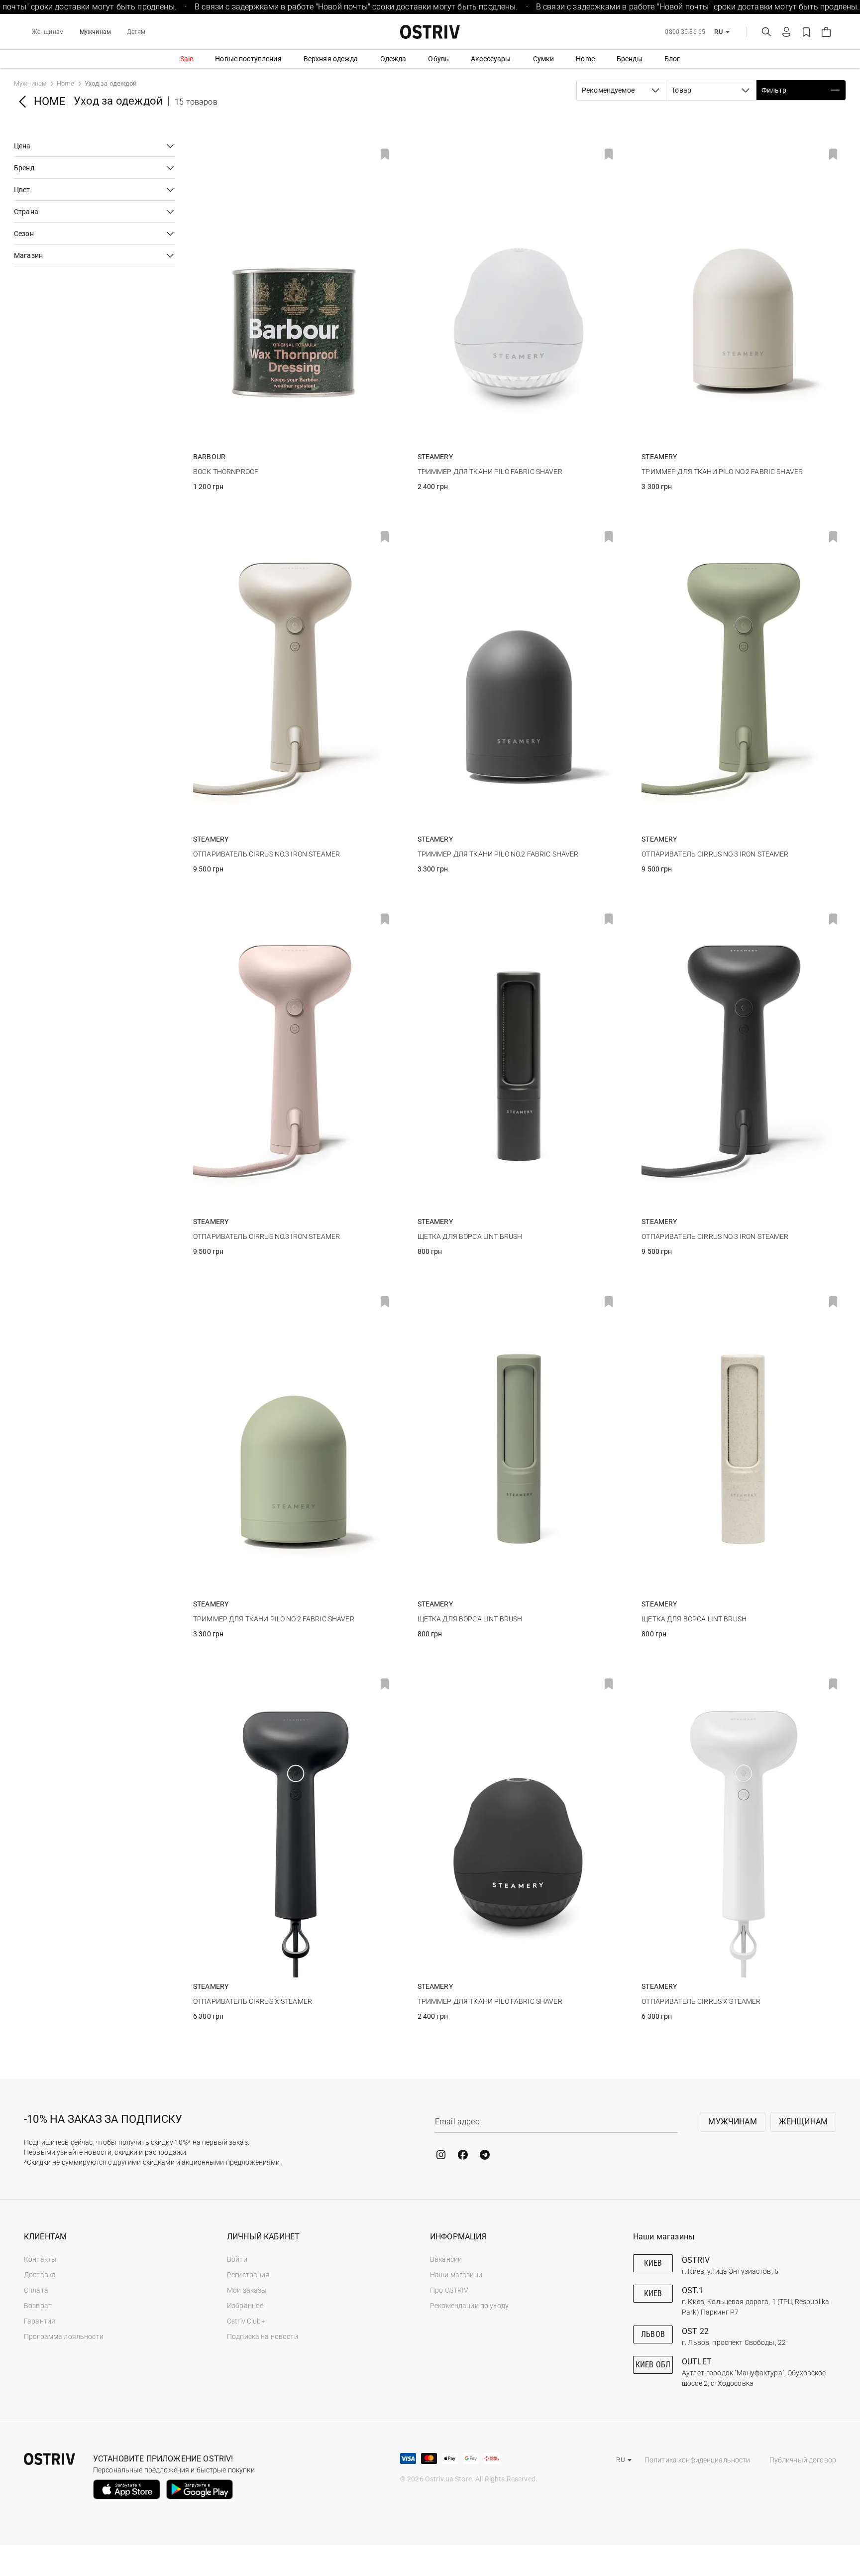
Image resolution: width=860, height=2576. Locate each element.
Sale (187, 59)
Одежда (393, 59)
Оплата (36, 2290)
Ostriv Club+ (246, 2321)
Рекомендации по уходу (469, 2306)
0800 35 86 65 (685, 32)
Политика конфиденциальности (698, 2460)
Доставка (40, 2275)
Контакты (40, 2259)
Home (585, 59)
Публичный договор (803, 2460)
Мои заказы (247, 2290)
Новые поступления (248, 59)
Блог (672, 59)
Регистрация (248, 2275)
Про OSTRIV (449, 2290)
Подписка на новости (263, 2336)
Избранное (245, 2306)
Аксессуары (491, 59)
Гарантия (40, 2321)
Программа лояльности (64, 2336)
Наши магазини (456, 2275)
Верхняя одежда (331, 59)
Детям (136, 32)
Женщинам (48, 32)
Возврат (38, 2306)
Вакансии (446, 2259)
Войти (237, 2259)
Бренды (630, 59)
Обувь (438, 59)
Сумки (544, 59)
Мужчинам (95, 32)
